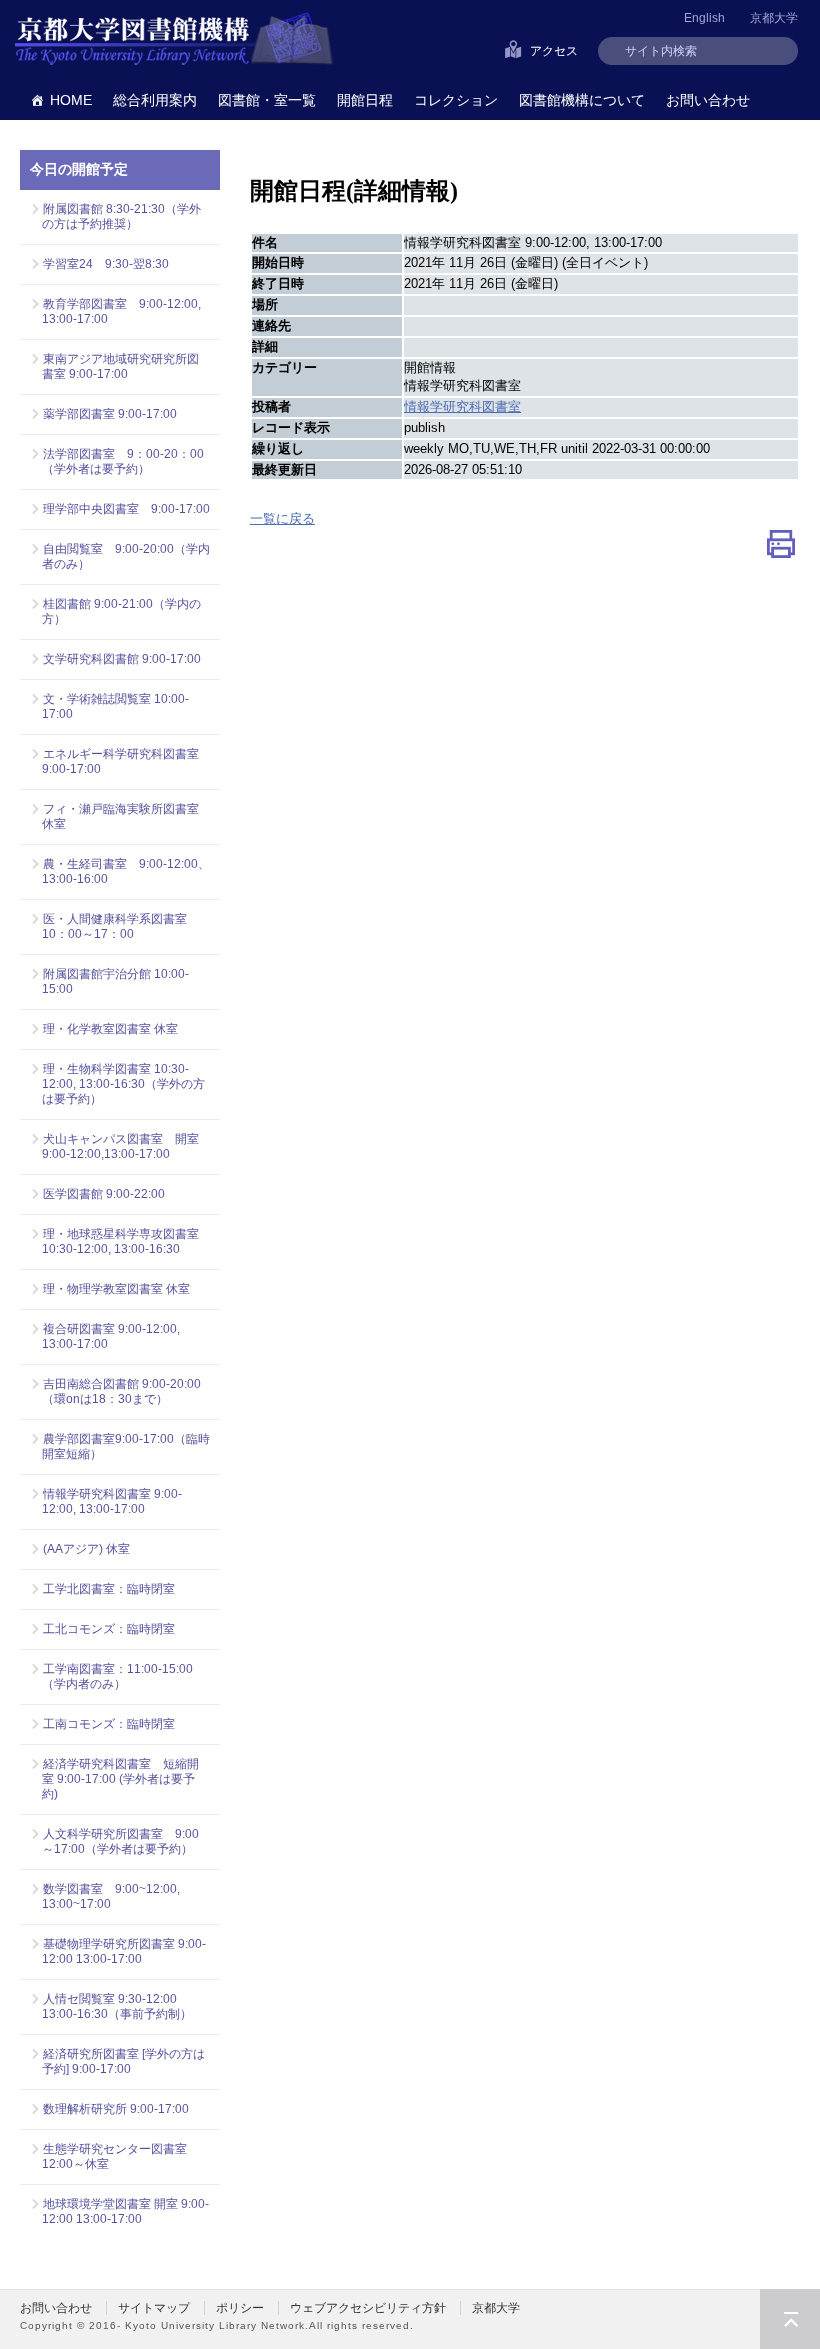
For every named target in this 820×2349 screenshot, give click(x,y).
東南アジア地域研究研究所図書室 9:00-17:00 (120, 366)
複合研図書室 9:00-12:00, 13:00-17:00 (111, 1336)
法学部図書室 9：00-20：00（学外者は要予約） (123, 461)
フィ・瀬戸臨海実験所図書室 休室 (126, 816)
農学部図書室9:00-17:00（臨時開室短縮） (126, 1446)
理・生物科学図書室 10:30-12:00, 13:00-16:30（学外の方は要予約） (123, 1084)
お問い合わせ (708, 100)
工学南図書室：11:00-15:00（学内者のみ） (117, 1676)
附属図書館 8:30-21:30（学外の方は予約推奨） (121, 216)
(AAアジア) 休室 (86, 1549)
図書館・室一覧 (267, 100)
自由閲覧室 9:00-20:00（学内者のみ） (126, 556)
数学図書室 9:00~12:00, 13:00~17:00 (111, 1896)
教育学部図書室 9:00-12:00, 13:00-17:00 (121, 311)
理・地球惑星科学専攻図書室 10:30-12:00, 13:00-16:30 (120, 1241)
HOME (71, 100)
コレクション (456, 100)
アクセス (554, 51)
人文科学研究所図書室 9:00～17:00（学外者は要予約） (120, 1841)
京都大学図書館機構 (174, 40)
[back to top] (790, 2319)
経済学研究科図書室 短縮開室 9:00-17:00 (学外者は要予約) (120, 1779)
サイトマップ (154, 2308)
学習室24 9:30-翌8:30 (106, 264)
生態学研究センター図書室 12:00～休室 (120, 2156)
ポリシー (240, 2308)
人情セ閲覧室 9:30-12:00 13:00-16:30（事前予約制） (117, 2006)
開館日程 (365, 100)
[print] (781, 548)
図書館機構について (582, 100)
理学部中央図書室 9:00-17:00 (126, 509)
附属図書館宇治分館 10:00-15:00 (115, 981)
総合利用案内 (155, 100)
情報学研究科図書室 (462, 406)
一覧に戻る (282, 518)
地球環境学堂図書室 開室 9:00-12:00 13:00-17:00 (125, 2211)
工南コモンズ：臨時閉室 (109, 1724)
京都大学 (774, 18)
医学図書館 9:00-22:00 (104, 1194)
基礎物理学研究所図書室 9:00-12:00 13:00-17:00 (124, 1951)
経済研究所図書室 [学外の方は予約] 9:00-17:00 (123, 2061)
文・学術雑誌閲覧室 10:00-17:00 (115, 706)
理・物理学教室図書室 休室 (116, 1289)
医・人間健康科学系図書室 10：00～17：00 (120, 926)
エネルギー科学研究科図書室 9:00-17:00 (120, 761)
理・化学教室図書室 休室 (110, 1029)
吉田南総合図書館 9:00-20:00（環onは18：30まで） (121, 1391)
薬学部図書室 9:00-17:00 (110, 414)
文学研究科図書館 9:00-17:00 (122, 659)
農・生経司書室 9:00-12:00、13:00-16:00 (126, 871)
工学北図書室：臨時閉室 (109, 1589)
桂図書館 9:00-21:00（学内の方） (121, 611)
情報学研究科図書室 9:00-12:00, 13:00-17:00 (112, 1501)
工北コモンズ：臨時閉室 (109, 1629)
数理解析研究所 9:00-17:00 (116, 2109)
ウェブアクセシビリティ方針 (368, 2308)
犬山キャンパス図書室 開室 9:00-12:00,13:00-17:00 (126, 1146)
